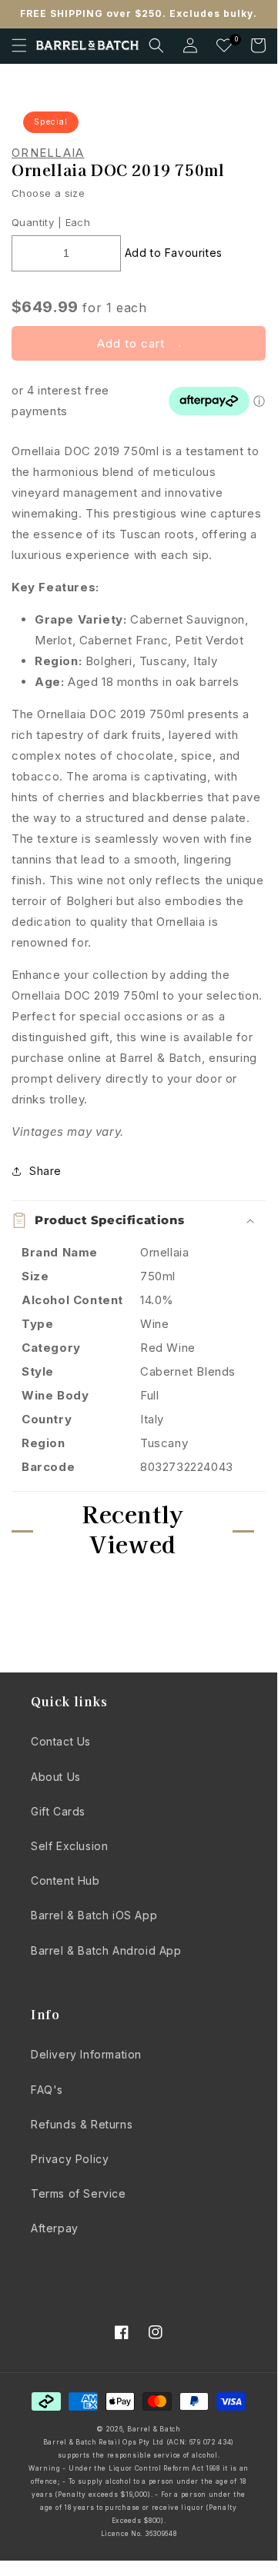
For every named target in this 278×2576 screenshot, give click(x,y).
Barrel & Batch (154, 2429)
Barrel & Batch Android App (106, 1950)
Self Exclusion (69, 1846)
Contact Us (61, 1741)
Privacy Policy (70, 2159)
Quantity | (37, 222)
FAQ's (47, 2090)
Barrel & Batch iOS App (94, 1915)
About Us (56, 1777)
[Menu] (19, 45)
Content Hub (65, 1880)
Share (45, 1171)
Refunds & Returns (82, 2124)
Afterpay (55, 2228)
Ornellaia (48, 153)
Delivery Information (86, 2054)
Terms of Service (79, 2193)
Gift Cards (58, 1811)
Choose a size (48, 193)
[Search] (156, 45)
